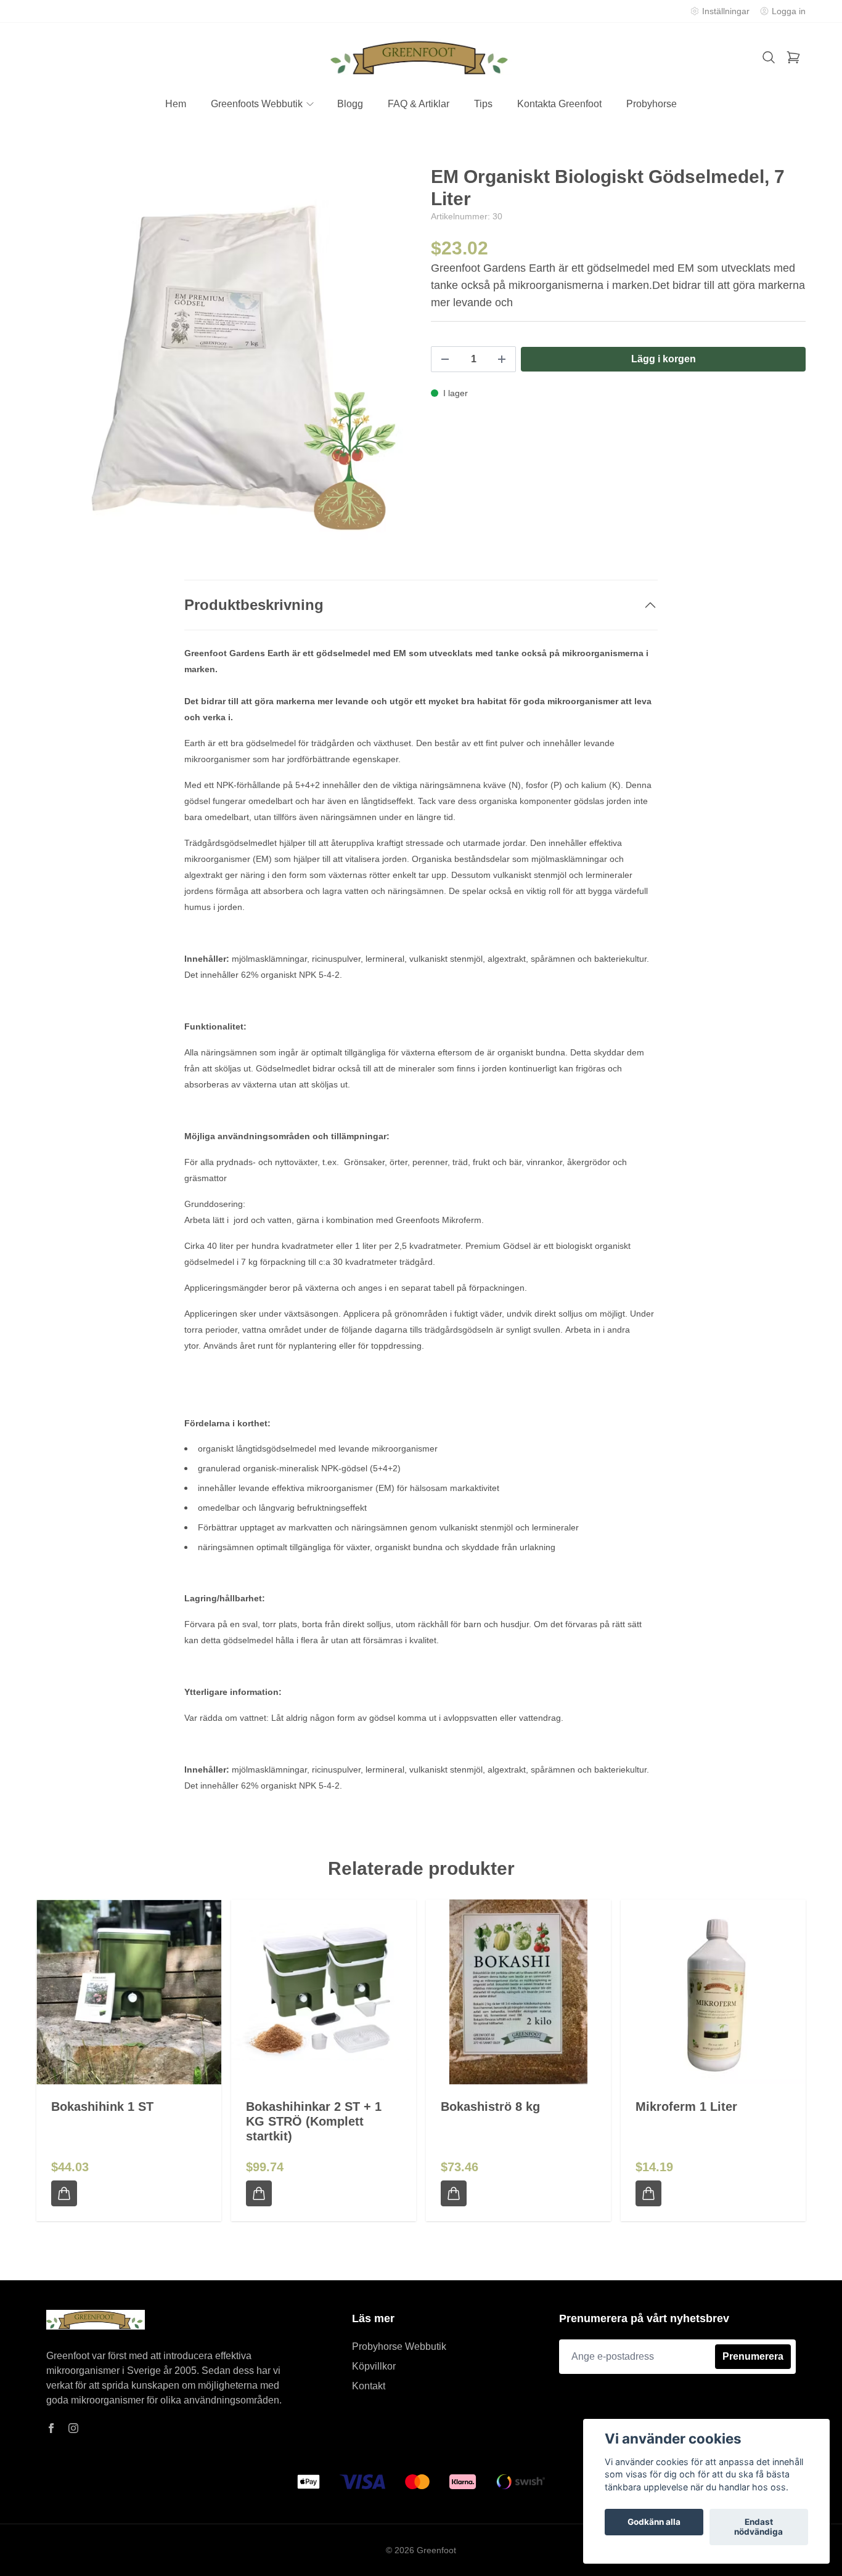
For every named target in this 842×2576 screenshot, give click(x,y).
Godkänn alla (654, 2522)
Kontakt (369, 2386)
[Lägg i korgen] (64, 2193)
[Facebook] (51, 2428)
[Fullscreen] (224, 353)
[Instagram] (73, 2428)
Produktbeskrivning (254, 605)
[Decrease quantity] (445, 359)
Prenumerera (753, 2356)
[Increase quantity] (502, 359)
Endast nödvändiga (758, 2527)
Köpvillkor (374, 2366)
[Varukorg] (793, 57)
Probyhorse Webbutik (399, 2346)
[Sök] (769, 57)
